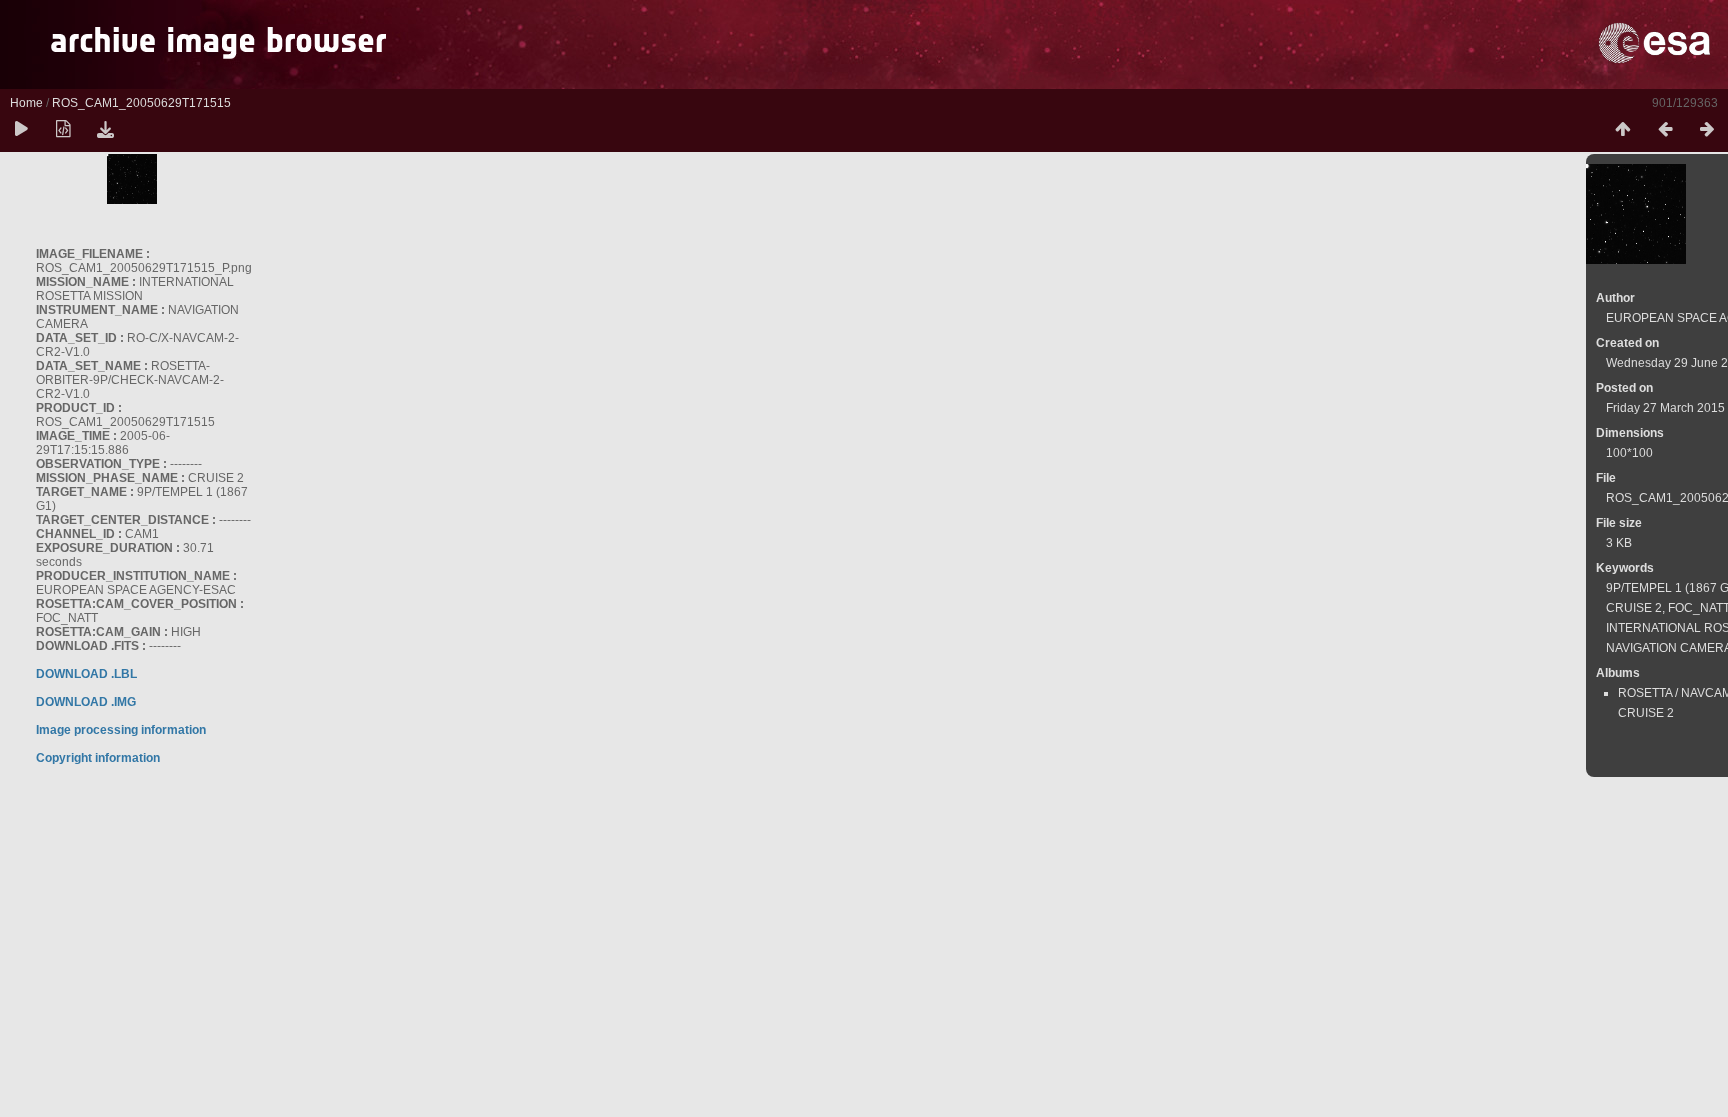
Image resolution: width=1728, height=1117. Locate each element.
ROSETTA (1645, 693)
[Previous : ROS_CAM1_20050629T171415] (1665, 130)
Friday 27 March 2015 (1665, 408)
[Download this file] (105, 130)
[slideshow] (21, 130)
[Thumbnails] (1623, 130)
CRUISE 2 (1634, 608)
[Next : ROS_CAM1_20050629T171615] (1707, 130)
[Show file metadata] (63, 130)
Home (26, 103)
